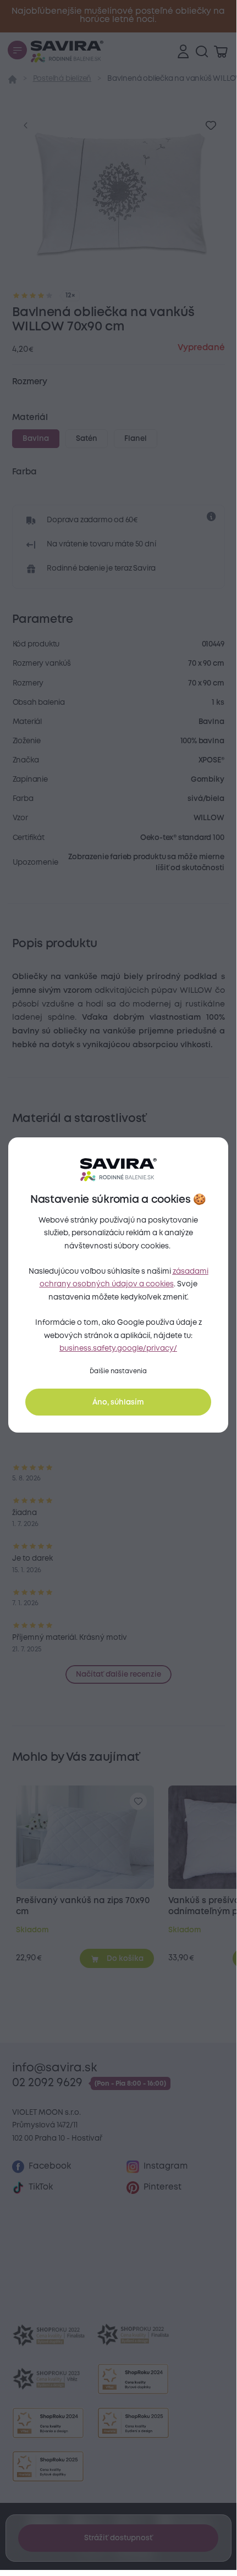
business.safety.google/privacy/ (118, 1348)
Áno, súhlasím (118, 1402)
